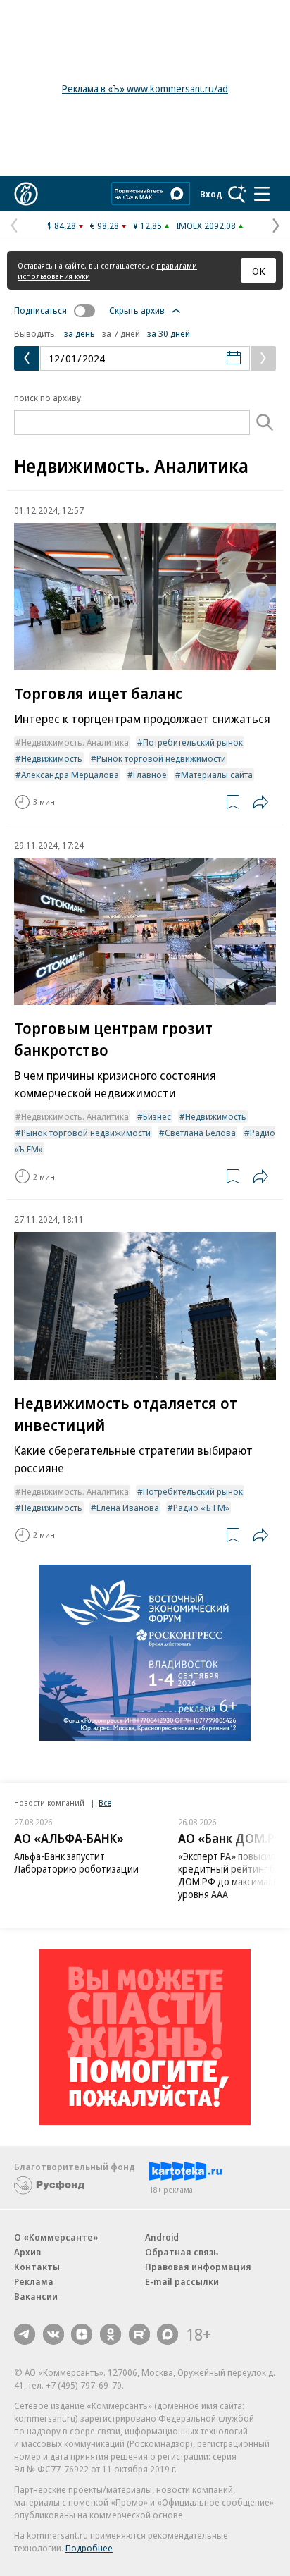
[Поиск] (237, 194)
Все (105, 1802)
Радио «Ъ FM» (201, 1508)
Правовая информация (198, 2267)
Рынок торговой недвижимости (161, 758)
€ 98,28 (105, 226)
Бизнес (157, 1116)
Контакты (37, 2267)
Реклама (34, 2281)
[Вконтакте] (53, 2334)
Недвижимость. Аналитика (75, 742)
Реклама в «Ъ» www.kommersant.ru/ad (145, 88)
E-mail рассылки (182, 2281)
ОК (259, 271)
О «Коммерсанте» (56, 2237)
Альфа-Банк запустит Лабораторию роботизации (76, 1862)
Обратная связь (182, 2252)
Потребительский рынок (193, 742)
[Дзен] (82, 2334)
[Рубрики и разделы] (262, 194)
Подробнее (89, 2548)
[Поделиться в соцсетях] (260, 802)
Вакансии (36, 2296)
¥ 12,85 (147, 226)
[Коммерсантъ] (26, 194)
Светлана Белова (200, 1133)
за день (80, 333)
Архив (27, 2252)
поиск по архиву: (49, 398)
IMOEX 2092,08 (206, 226)
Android (162, 2237)
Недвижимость (52, 758)
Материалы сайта (217, 775)
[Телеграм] (25, 2334)
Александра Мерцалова (70, 775)
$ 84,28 (62, 226)
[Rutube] (139, 2334)
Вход (211, 194)
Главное (150, 775)
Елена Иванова (128, 1508)
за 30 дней (169, 333)
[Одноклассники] (111, 2334)
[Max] (168, 2334)
